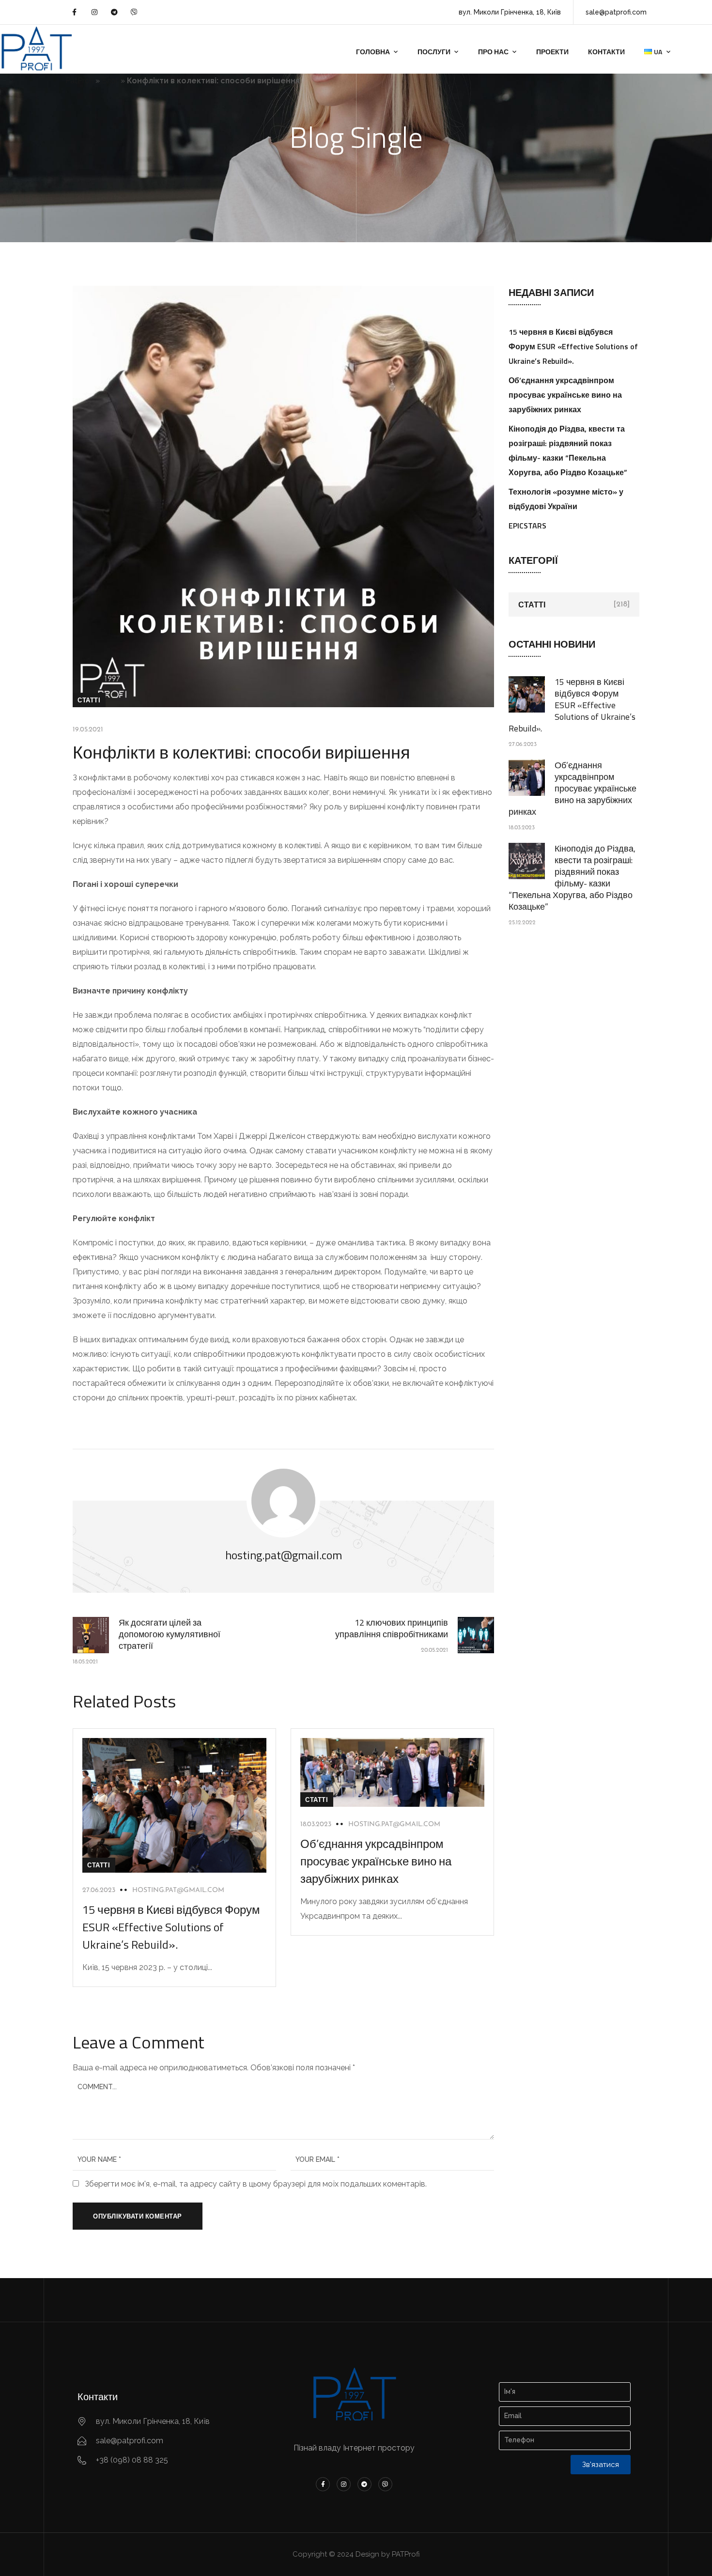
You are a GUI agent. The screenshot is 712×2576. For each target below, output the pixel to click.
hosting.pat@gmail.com (178, 1890)
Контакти (606, 52)
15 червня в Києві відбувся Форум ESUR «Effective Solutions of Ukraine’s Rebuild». (171, 1927)
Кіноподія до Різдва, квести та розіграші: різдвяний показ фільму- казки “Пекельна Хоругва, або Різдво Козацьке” (572, 877)
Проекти (552, 52)
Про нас (493, 52)
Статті (89, 700)
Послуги (434, 52)
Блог (110, 81)
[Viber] (134, 12)
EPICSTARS (527, 526)
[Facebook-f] (74, 12)
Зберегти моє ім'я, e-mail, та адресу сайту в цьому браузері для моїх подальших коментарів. (256, 2184)
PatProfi (79, 81)
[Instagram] (94, 12)
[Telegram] (114, 12)
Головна (373, 52)
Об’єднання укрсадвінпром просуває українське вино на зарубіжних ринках (376, 1861)
